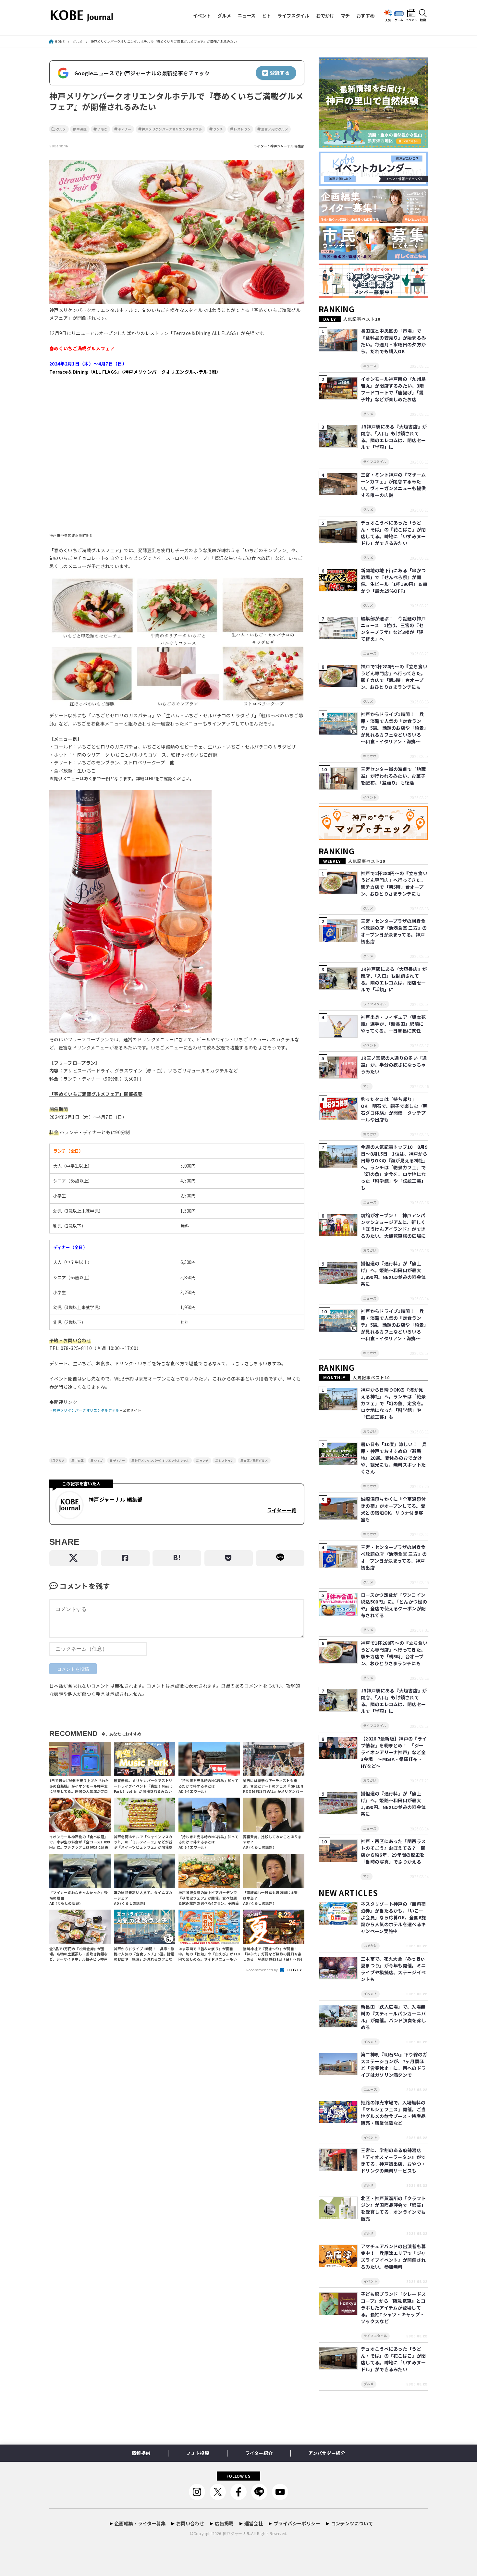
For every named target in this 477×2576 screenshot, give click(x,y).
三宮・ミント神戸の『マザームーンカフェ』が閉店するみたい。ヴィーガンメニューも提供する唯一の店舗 (393, 485)
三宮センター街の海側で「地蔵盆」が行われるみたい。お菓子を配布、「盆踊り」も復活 (393, 776)
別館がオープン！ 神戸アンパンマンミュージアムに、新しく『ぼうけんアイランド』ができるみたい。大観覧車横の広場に (393, 1226)
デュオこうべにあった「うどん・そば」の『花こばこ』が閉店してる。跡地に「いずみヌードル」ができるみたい (393, 533)
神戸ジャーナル (236, 2533)
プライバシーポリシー (297, 2523)
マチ (345, 15)
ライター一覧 (281, 1510)
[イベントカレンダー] (373, 186)
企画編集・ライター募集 (140, 2523)
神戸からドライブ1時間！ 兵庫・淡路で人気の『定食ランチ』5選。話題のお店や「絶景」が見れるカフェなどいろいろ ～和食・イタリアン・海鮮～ (394, 728)
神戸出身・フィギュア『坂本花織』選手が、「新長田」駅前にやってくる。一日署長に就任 (393, 1024)
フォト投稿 (198, 2453)
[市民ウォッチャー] (373, 260)
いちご (102, 129)
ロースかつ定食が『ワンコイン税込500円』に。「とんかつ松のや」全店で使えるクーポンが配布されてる (394, 1605)
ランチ (218, 129)
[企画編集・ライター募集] (373, 223)
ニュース (246, 15)
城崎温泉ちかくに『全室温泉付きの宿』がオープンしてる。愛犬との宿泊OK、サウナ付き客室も (393, 1509)
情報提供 (141, 2453)
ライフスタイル (293, 15)
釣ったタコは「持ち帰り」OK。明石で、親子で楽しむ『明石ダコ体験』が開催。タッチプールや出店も (394, 1109)
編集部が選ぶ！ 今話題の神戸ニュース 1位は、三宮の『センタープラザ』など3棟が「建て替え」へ (393, 629)
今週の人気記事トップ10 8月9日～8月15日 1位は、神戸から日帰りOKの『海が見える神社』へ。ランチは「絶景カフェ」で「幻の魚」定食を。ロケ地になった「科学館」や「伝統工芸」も (394, 1167)
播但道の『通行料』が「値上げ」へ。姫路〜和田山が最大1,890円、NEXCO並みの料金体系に (393, 1274)
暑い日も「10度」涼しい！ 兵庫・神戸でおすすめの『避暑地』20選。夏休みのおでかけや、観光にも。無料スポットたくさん (394, 1458)
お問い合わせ (190, 2523)
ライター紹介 (259, 2453)
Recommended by (263, 1970)
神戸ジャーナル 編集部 (287, 146)
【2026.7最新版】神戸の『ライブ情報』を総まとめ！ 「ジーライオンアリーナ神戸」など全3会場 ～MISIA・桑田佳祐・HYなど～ (394, 1752)
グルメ (224, 15)
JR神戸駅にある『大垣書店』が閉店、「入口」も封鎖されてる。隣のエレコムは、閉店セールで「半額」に (394, 437)
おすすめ (365, 15)
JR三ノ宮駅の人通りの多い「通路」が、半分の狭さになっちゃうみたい (394, 1065)
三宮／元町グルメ (275, 129)
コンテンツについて (352, 2523)
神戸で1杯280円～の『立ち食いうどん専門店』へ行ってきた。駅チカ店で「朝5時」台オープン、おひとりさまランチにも (394, 677)
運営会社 (254, 2523)
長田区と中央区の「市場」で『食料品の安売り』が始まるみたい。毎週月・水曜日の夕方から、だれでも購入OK (393, 341)
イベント (202, 15)
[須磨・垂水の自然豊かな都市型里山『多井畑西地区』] (373, 149)
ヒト (266, 15)
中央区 (82, 129)
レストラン (242, 129)
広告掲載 (224, 2523)
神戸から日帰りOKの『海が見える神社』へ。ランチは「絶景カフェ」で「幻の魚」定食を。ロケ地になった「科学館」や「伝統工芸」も (393, 1403)
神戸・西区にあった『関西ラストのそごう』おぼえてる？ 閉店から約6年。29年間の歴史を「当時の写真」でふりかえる (393, 1851)
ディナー (125, 129)
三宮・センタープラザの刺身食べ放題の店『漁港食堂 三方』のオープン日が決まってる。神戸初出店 (394, 931)
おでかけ (325, 15)
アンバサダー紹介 (327, 2453)
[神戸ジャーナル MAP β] (373, 840)
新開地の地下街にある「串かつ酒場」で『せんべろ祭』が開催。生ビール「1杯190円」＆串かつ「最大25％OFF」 (394, 581)
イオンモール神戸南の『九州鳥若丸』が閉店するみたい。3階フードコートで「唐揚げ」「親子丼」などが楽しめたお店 (393, 389)
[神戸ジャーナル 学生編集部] (373, 298)
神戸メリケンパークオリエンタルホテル (172, 129)
